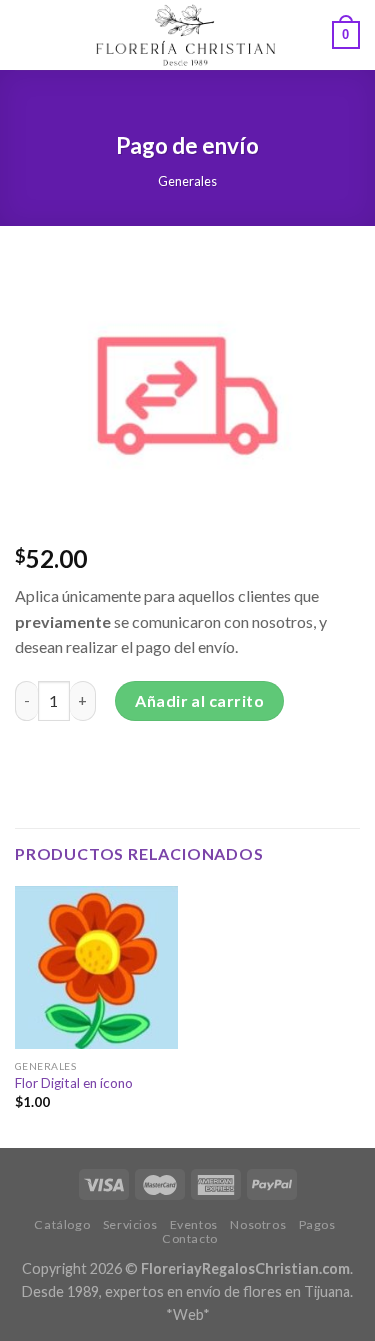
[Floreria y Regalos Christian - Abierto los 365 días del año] (185, 35)
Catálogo (62, 1224)
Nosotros (258, 1224)
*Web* (188, 1314)
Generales (187, 181)
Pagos (317, 1224)
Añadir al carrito (199, 700)
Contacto (190, 1238)
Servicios (130, 1224)
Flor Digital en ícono (74, 1083)
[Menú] (27, 34)
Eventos (194, 1224)
